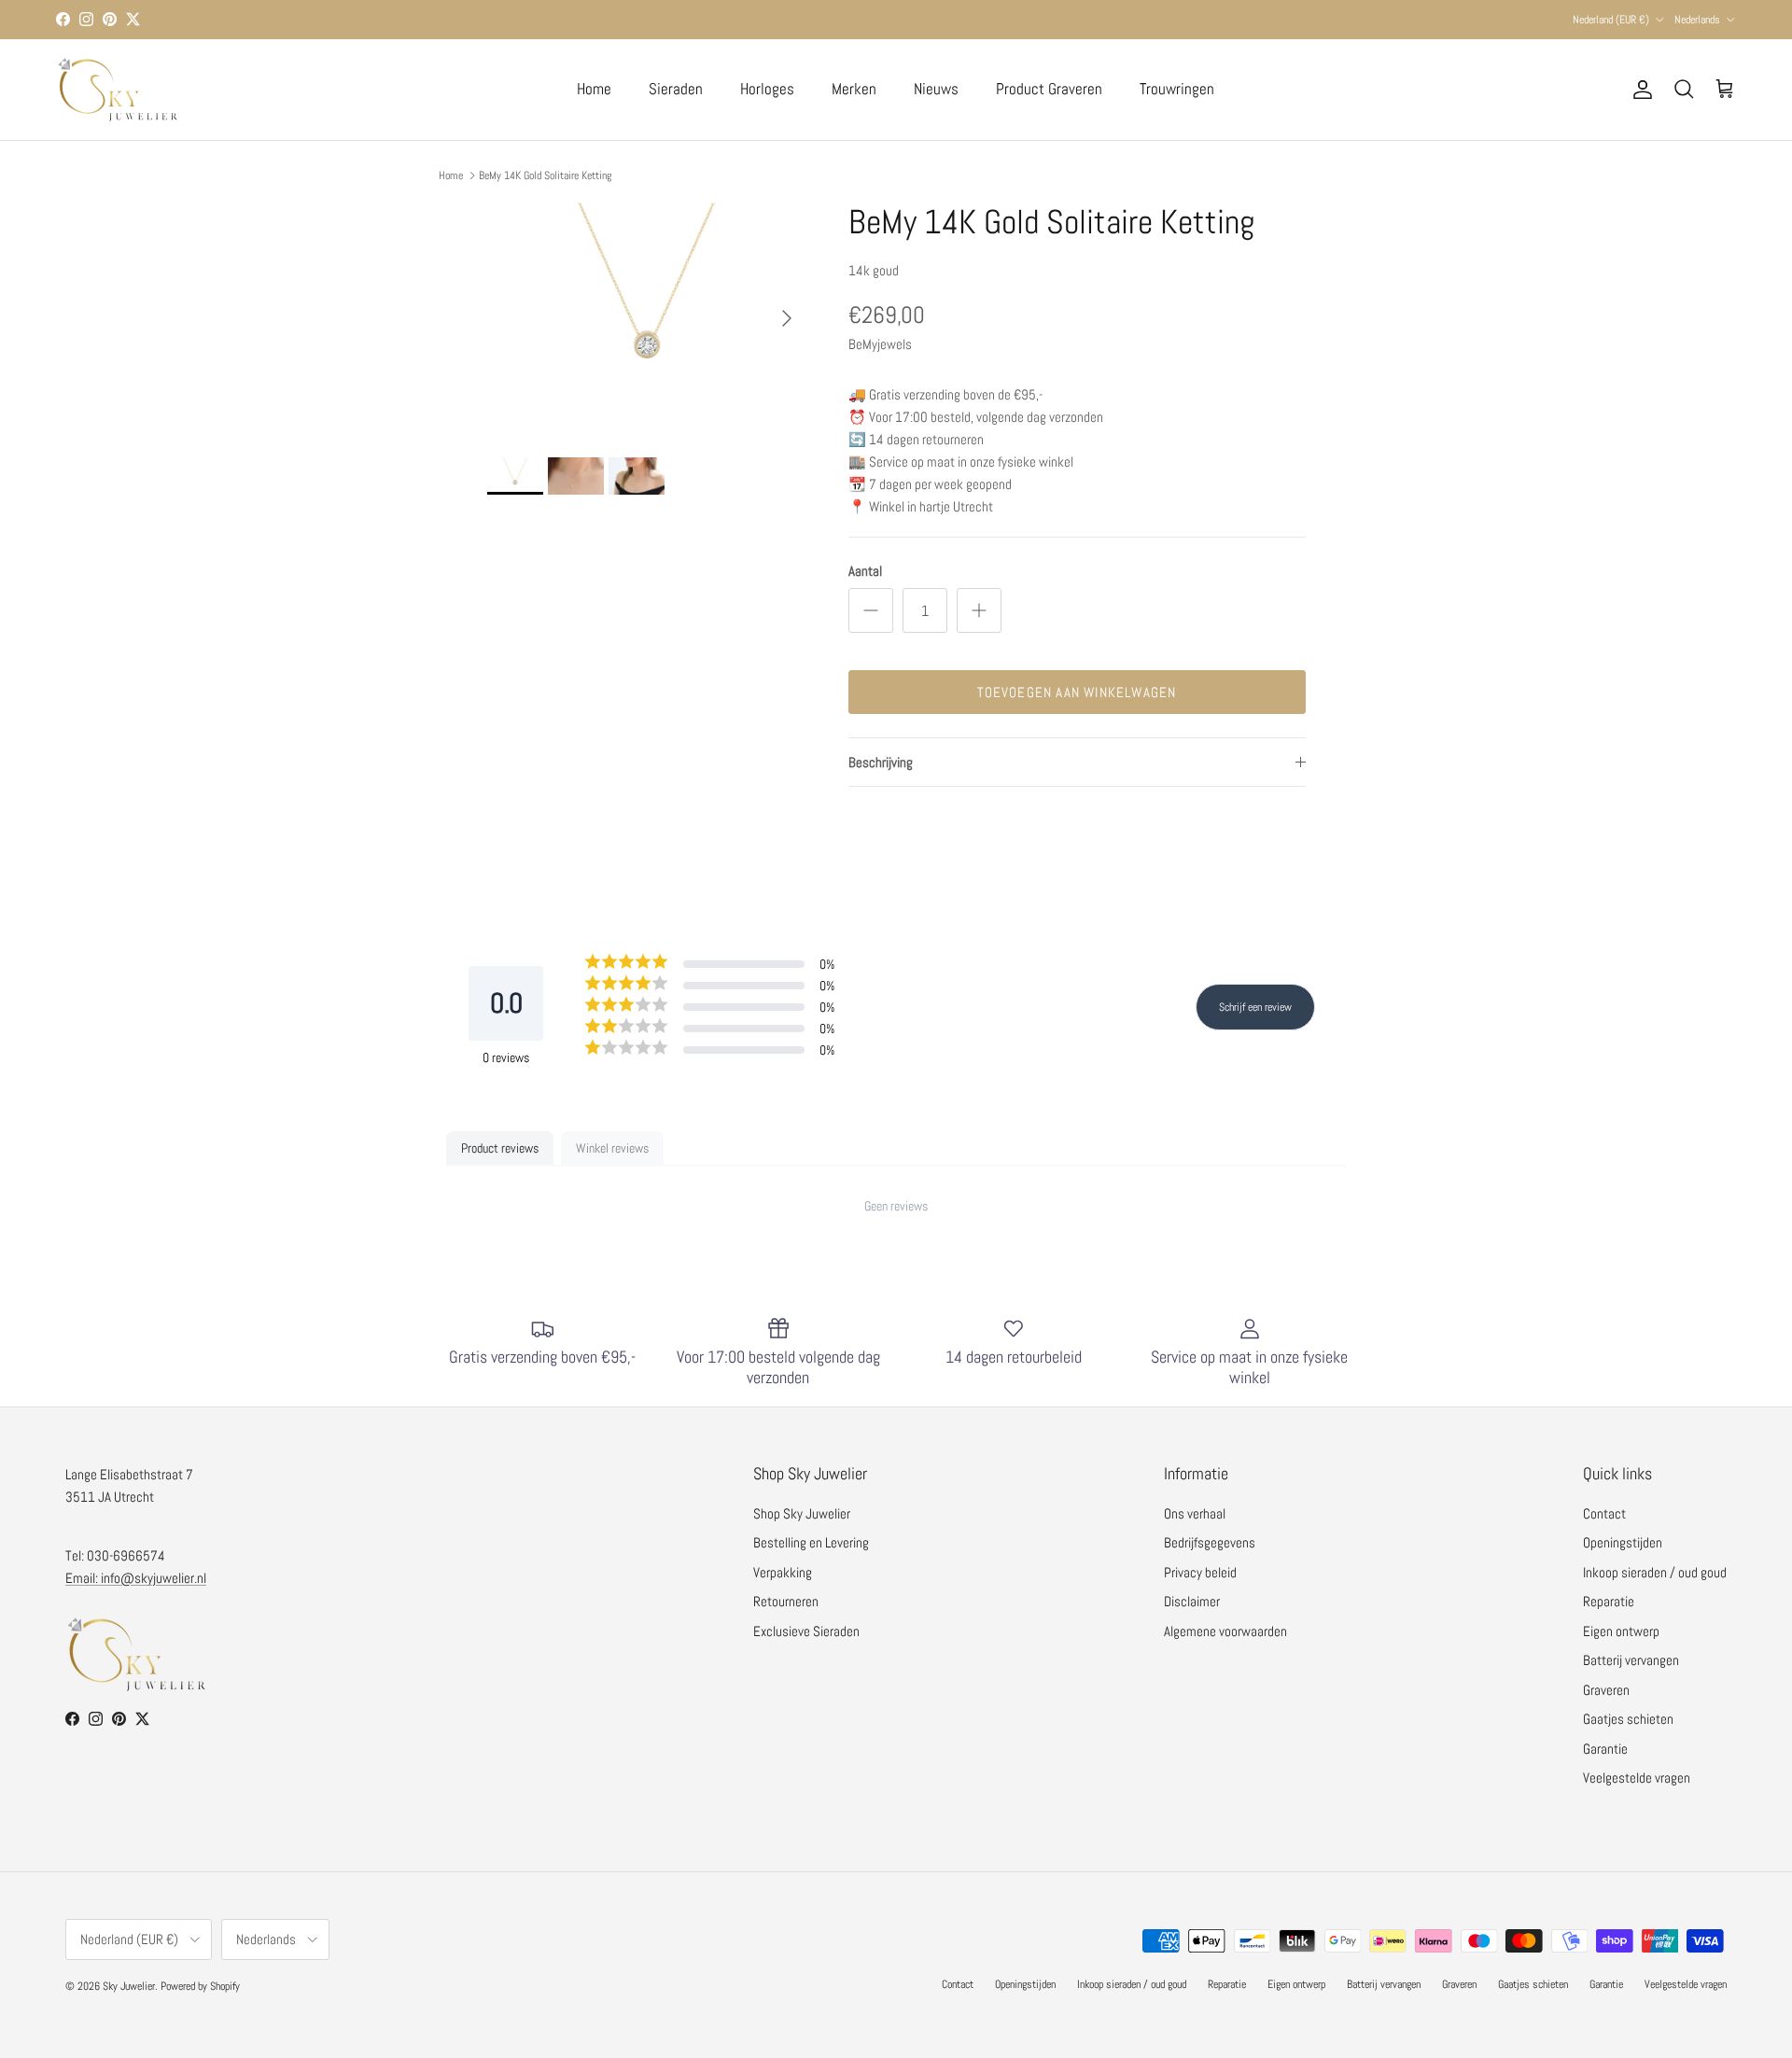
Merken (854, 89)
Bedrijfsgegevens (1210, 1542)
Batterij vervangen (1631, 1660)
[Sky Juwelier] (117, 90)
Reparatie (1609, 1601)
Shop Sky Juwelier (802, 1513)
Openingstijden (1623, 1542)
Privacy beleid (1200, 1572)
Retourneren (786, 1601)
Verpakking (783, 1572)
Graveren (1606, 1690)
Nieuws (936, 89)
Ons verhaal (1195, 1513)
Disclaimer (1192, 1601)
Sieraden (676, 89)
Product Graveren (1049, 89)
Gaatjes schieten (1628, 1719)
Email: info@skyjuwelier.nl (136, 1578)
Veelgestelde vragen (1637, 1778)
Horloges (767, 89)
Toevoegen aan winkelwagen (1077, 692)
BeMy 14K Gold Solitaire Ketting (545, 175)
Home (594, 89)
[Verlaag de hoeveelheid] (871, 610)
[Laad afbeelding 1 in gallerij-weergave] (647, 309)
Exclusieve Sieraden (806, 1631)
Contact (1604, 1513)
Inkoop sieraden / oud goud (1655, 1572)
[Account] (1639, 90)
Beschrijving (881, 762)
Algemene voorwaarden (1225, 1631)
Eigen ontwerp (1621, 1631)
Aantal (865, 571)
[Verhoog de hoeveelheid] (979, 610)
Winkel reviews (612, 1148)
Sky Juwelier (129, 1986)
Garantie (1605, 1749)
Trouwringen (1177, 89)
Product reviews (500, 1148)
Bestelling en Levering (811, 1542)
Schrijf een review (1255, 1007)
